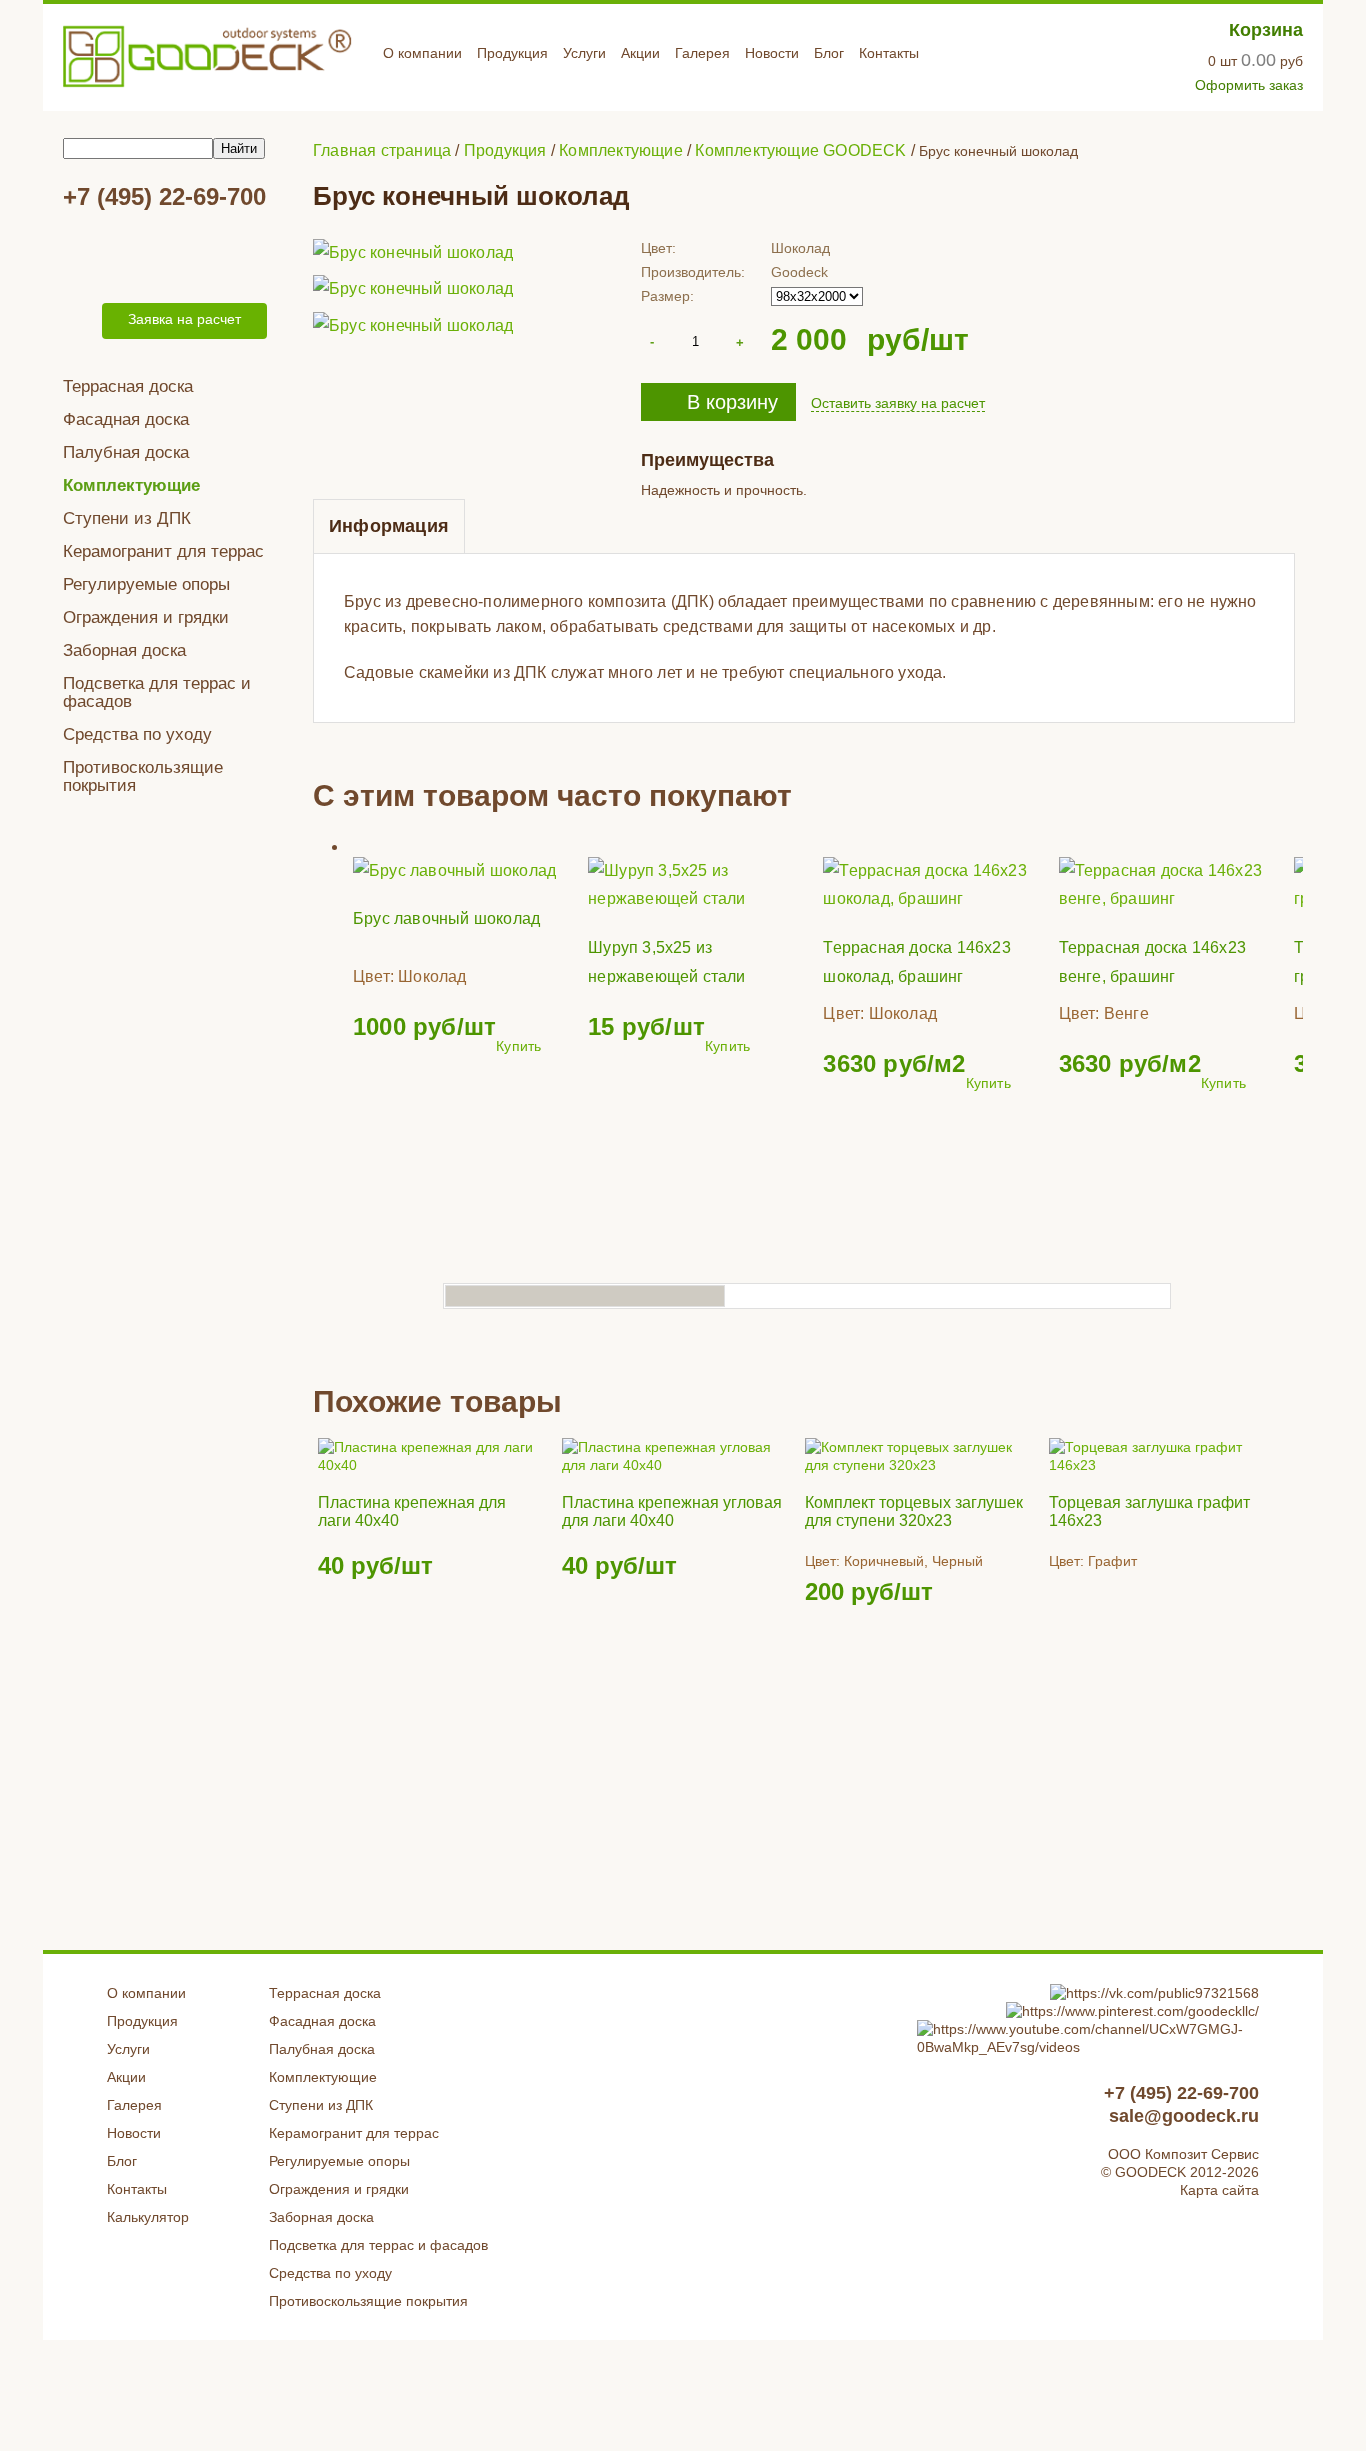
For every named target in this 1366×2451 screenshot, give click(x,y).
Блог (829, 53)
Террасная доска (128, 386)
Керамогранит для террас (163, 551)
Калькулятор (148, 2217)
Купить (518, 1046)
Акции (640, 53)
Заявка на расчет (184, 319)
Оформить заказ (1249, 85)
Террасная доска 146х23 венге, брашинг (1152, 962)
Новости (772, 53)
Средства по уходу (137, 734)
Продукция (512, 53)
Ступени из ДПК (127, 518)
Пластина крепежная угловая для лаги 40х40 (672, 1511)
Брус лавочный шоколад (446, 918)
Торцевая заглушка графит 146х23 (1149, 1511)
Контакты (889, 53)
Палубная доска (126, 452)
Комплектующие (131, 485)
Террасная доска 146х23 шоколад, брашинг (916, 962)
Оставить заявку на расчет (898, 403)
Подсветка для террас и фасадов (157, 692)
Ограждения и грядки (146, 617)
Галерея (702, 53)
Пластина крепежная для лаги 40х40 (412, 1511)
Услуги (584, 53)
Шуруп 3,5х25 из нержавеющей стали (666, 962)
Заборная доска (124, 650)
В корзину (732, 402)
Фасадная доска (126, 419)
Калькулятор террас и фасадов (168, 254)
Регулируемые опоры (146, 584)
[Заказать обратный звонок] (78, 321)
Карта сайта (1219, 2190)
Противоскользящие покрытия (143, 776)
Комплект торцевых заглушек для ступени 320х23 (914, 1511)
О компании (422, 53)
